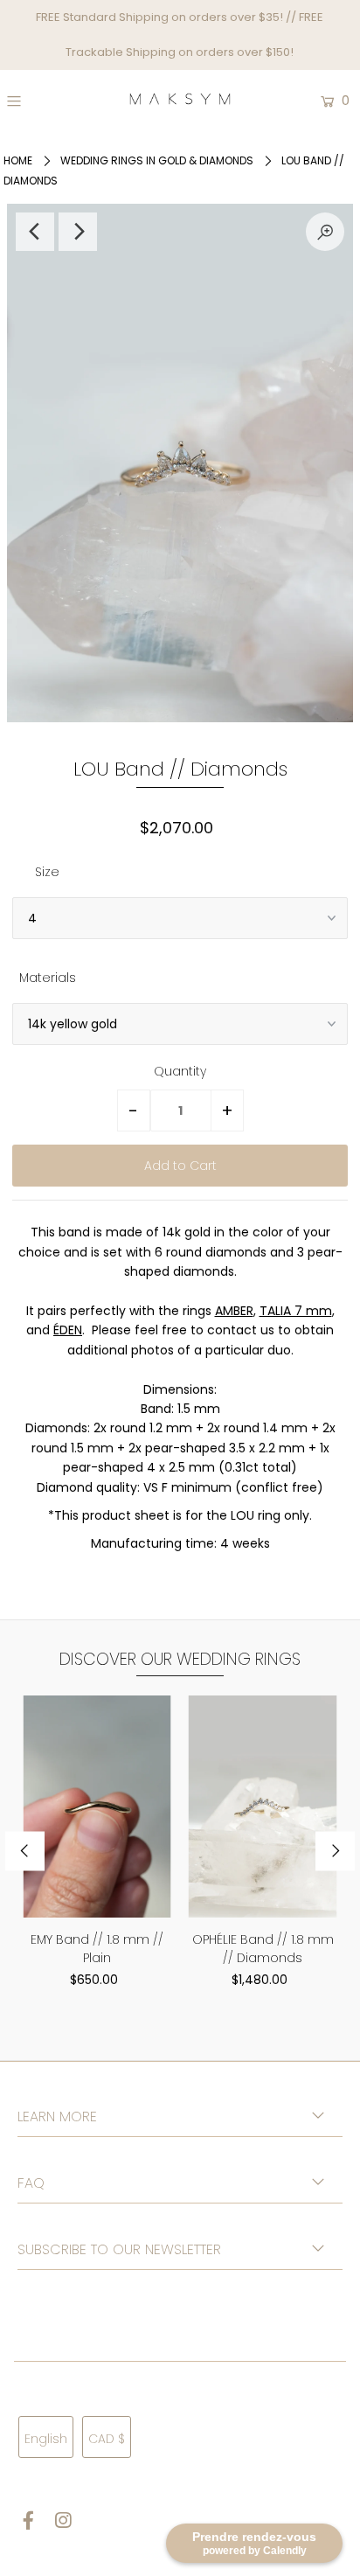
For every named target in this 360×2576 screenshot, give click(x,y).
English (46, 2439)
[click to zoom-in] (325, 232)
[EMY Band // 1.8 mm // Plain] (97, 1807)
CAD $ (107, 2439)
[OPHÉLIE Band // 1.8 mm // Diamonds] (263, 1807)
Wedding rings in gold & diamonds (157, 160)
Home (18, 160)
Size (47, 872)
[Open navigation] (36, 101)
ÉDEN (68, 1330)
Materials (48, 978)
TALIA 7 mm (296, 1311)
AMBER (234, 1311)
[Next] (78, 232)
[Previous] (35, 232)
